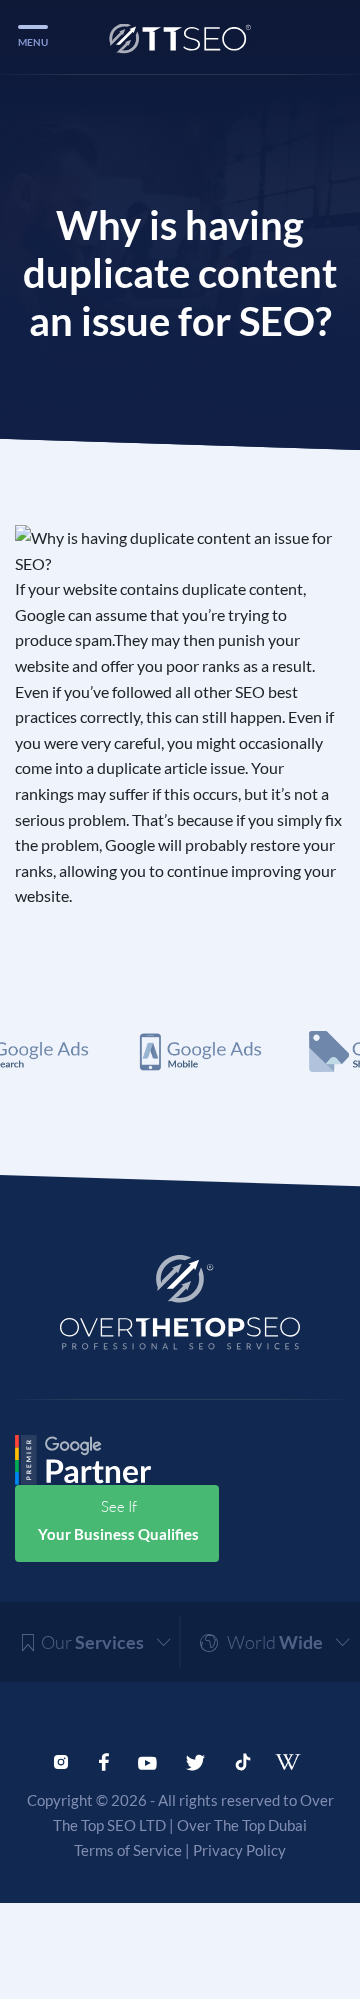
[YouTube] (147, 1760)
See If (118, 1520)
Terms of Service (128, 1850)
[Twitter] (195, 1760)
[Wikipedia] (294, 1762)
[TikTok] (243, 1760)
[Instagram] (61, 1760)
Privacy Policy (239, 1850)
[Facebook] (103, 1760)
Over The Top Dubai (242, 1825)
